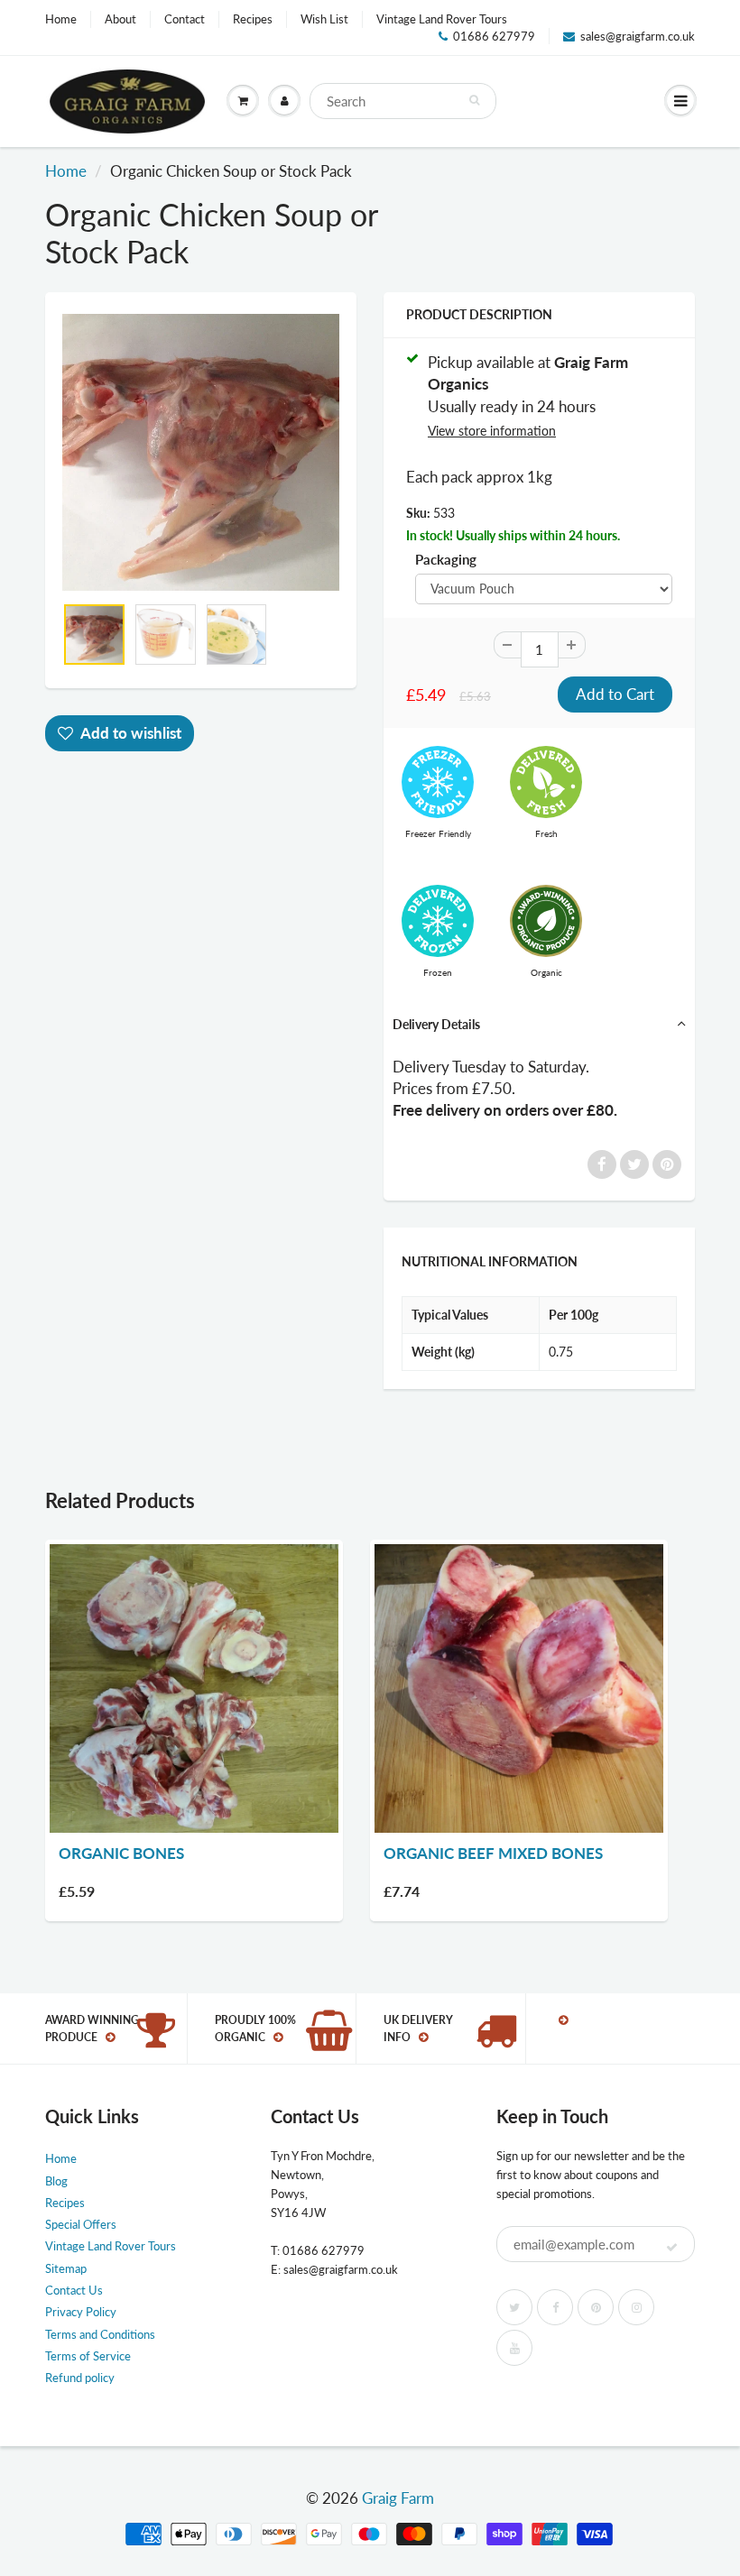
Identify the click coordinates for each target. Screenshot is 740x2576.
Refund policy (80, 2378)
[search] (403, 101)
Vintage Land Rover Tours (442, 19)
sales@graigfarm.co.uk (638, 36)
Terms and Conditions (100, 2334)
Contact (185, 19)
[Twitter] (514, 2307)
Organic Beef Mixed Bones (493, 1853)
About (120, 19)
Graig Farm (398, 2498)
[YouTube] (514, 2348)
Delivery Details (436, 1024)
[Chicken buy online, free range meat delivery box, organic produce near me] (201, 452)
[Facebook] (555, 2307)
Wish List (324, 19)
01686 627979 (494, 36)
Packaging (446, 559)
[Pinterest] (596, 2307)
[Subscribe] (672, 2248)
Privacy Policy (81, 2312)
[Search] (474, 100)
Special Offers (81, 2224)
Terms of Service (88, 2356)
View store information (492, 431)
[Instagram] (636, 2307)
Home (61, 19)
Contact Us (74, 2290)
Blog (56, 2181)
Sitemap (66, 2268)
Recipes (253, 19)
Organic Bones (121, 1853)
